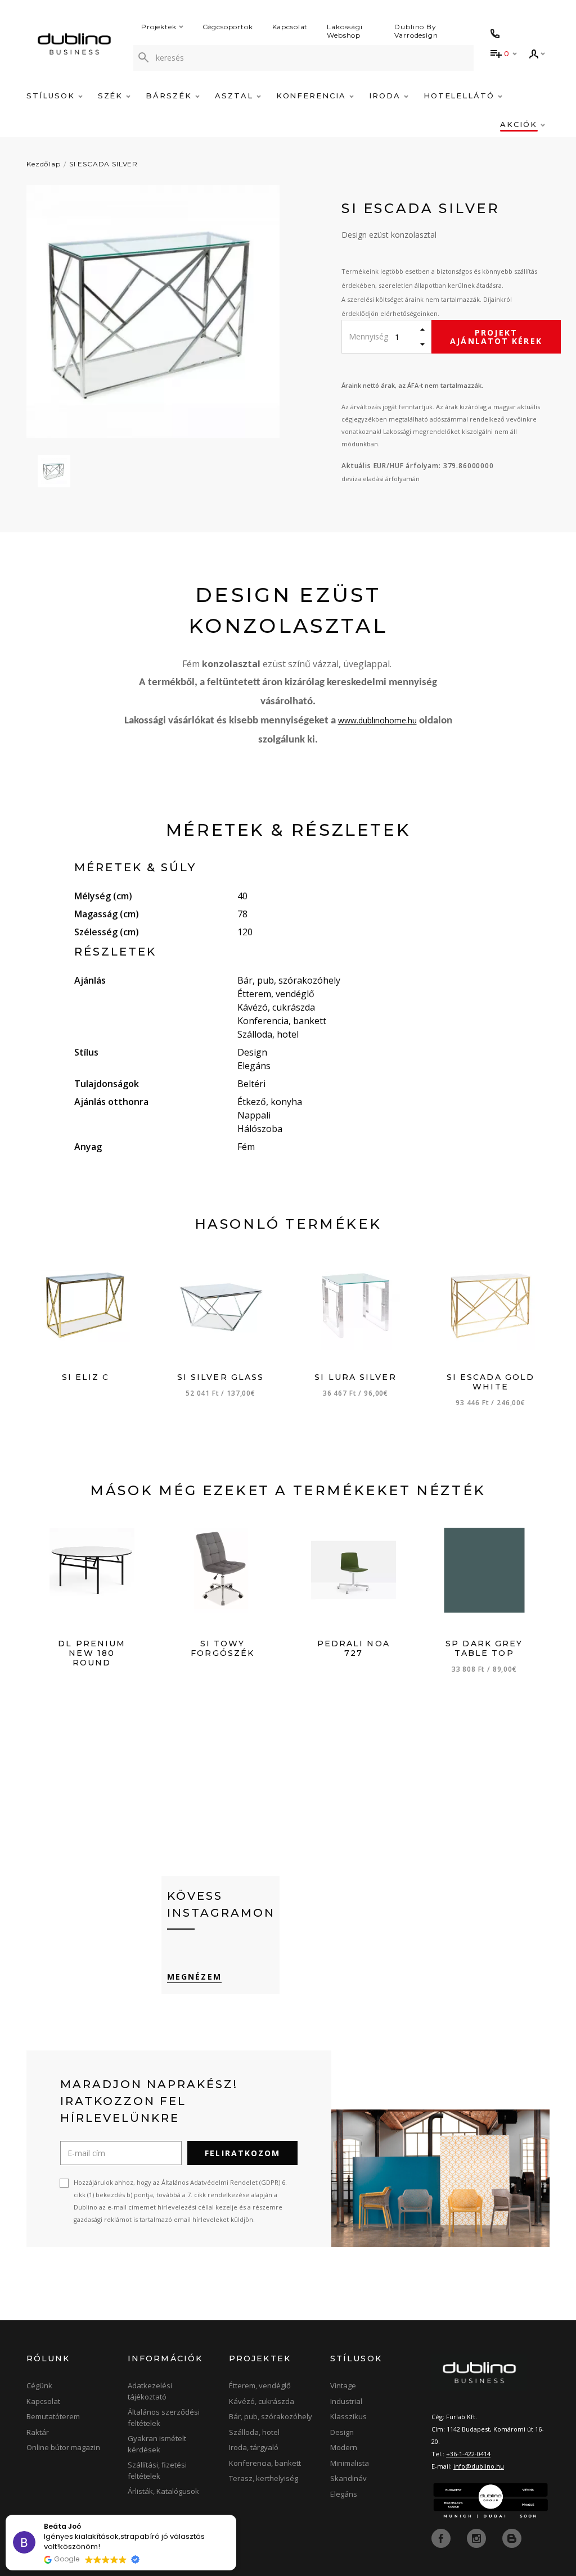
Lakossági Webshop (345, 31)
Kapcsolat (290, 27)
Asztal (236, 96)
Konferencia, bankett (265, 2463)
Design (342, 2432)
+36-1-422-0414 (468, 2454)
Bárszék (170, 96)
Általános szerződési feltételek (164, 2417)
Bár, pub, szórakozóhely (271, 2416)
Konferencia (313, 96)
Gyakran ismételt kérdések (157, 2444)
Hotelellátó (461, 96)
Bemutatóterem (53, 2416)
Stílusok (52, 96)
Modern (344, 2447)
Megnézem (194, 1977)
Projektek (159, 27)
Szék (112, 96)
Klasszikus (348, 2416)
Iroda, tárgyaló (254, 2447)
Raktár (38, 2432)
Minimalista (350, 2463)
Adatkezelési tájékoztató (150, 2391)
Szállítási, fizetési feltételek (157, 2470)
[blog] (512, 2538)
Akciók (520, 124)
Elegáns (344, 2494)
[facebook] (442, 2538)
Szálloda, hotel (254, 2432)
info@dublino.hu (479, 2466)
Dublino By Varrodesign (416, 31)
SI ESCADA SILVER (103, 164)
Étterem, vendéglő (260, 2385)
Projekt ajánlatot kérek (496, 337)
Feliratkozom (242, 2153)
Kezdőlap (44, 164)
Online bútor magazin (63, 2447)
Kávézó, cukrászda (262, 2401)
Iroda (386, 96)
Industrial (346, 2401)
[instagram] (478, 2538)
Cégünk (39, 2385)
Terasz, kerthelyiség (264, 2478)
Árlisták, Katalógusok (163, 2491)
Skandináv (348, 2478)
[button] (236, 2515)
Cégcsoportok (228, 27)
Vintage (343, 2385)
